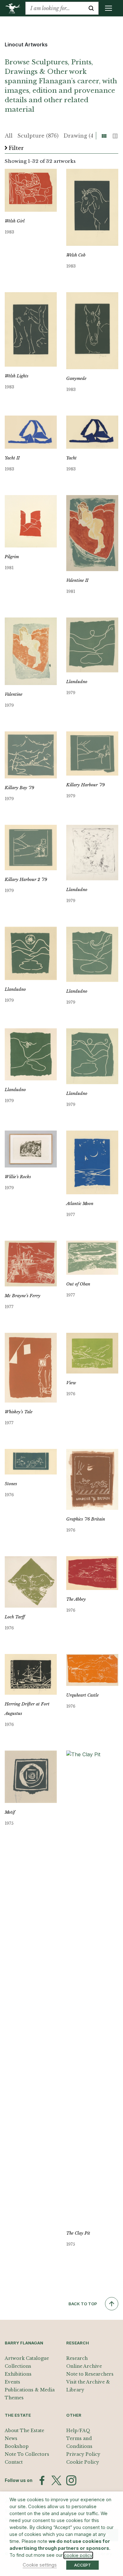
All (9, 136)
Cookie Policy (83, 2462)
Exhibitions (18, 2374)
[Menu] (108, 8)
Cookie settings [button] (40, 2565)
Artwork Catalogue (27, 2358)
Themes (14, 2398)
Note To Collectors (27, 2454)
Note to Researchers (90, 2374)
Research (77, 2358)
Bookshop (17, 2446)
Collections (18, 2366)
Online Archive (84, 2366)
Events (12, 2382)
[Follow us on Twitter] (56, 2480)
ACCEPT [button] (82, 2565)
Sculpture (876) (38, 136)
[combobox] (55, 8)
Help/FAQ (78, 2431)
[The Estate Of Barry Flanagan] (15, 8)
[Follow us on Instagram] (71, 2480)
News (11, 2438)
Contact (14, 2462)
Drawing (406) (83, 136)
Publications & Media (30, 2390)
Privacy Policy (83, 2454)
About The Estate (24, 2431)
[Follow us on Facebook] (42, 2480)
